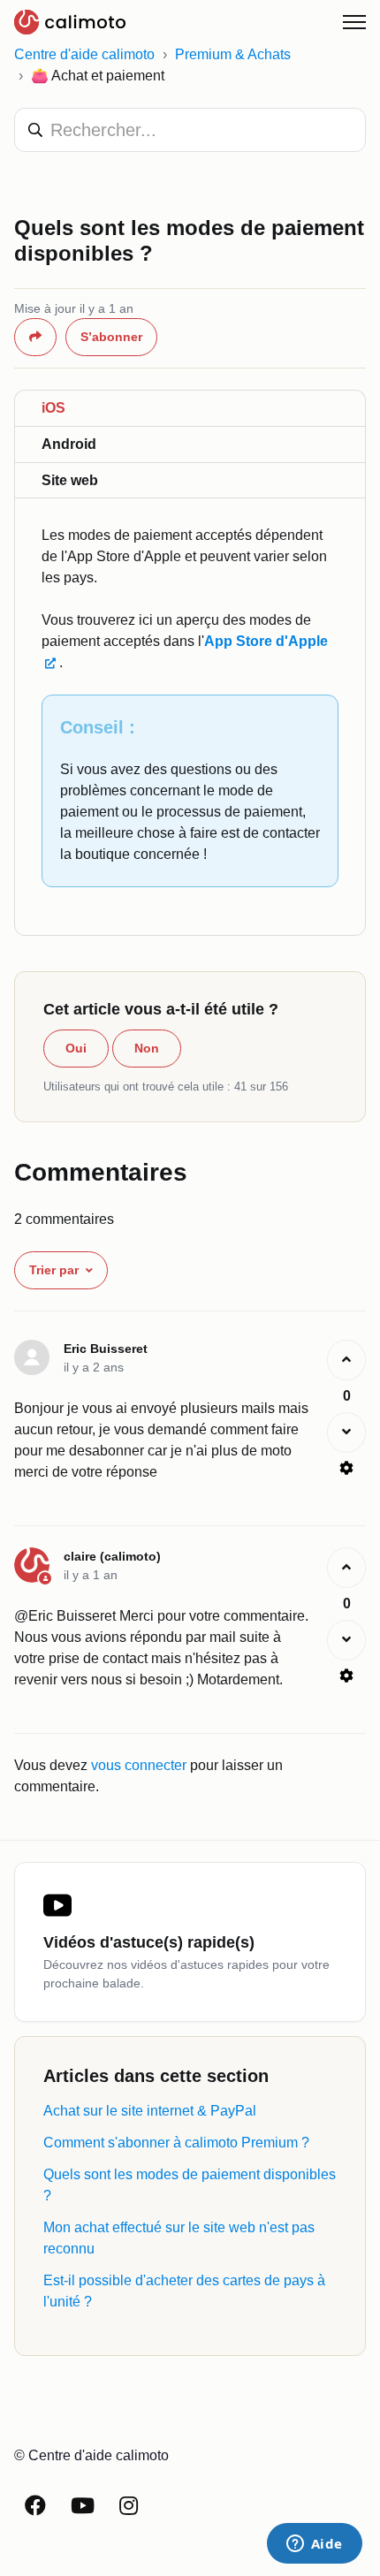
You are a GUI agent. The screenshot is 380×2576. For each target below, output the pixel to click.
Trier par (54, 1270)
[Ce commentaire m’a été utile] (346, 1360)
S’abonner (111, 337)
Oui (76, 1048)
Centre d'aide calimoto (84, 54)
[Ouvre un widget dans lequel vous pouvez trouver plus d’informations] (314, 2545)
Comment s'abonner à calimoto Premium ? (176, 2143)
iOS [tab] (53, 408)
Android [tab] (69, 444)
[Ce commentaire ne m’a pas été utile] (346, 1432)
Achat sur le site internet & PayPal (150, 2111)
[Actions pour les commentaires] (346, 1468)
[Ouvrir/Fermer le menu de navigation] (354, 22)
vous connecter (139, 1765)
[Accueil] (70, 22)
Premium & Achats (233, 54)
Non (147, 1048)
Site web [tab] (70, 480)
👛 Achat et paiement (98, 76)
